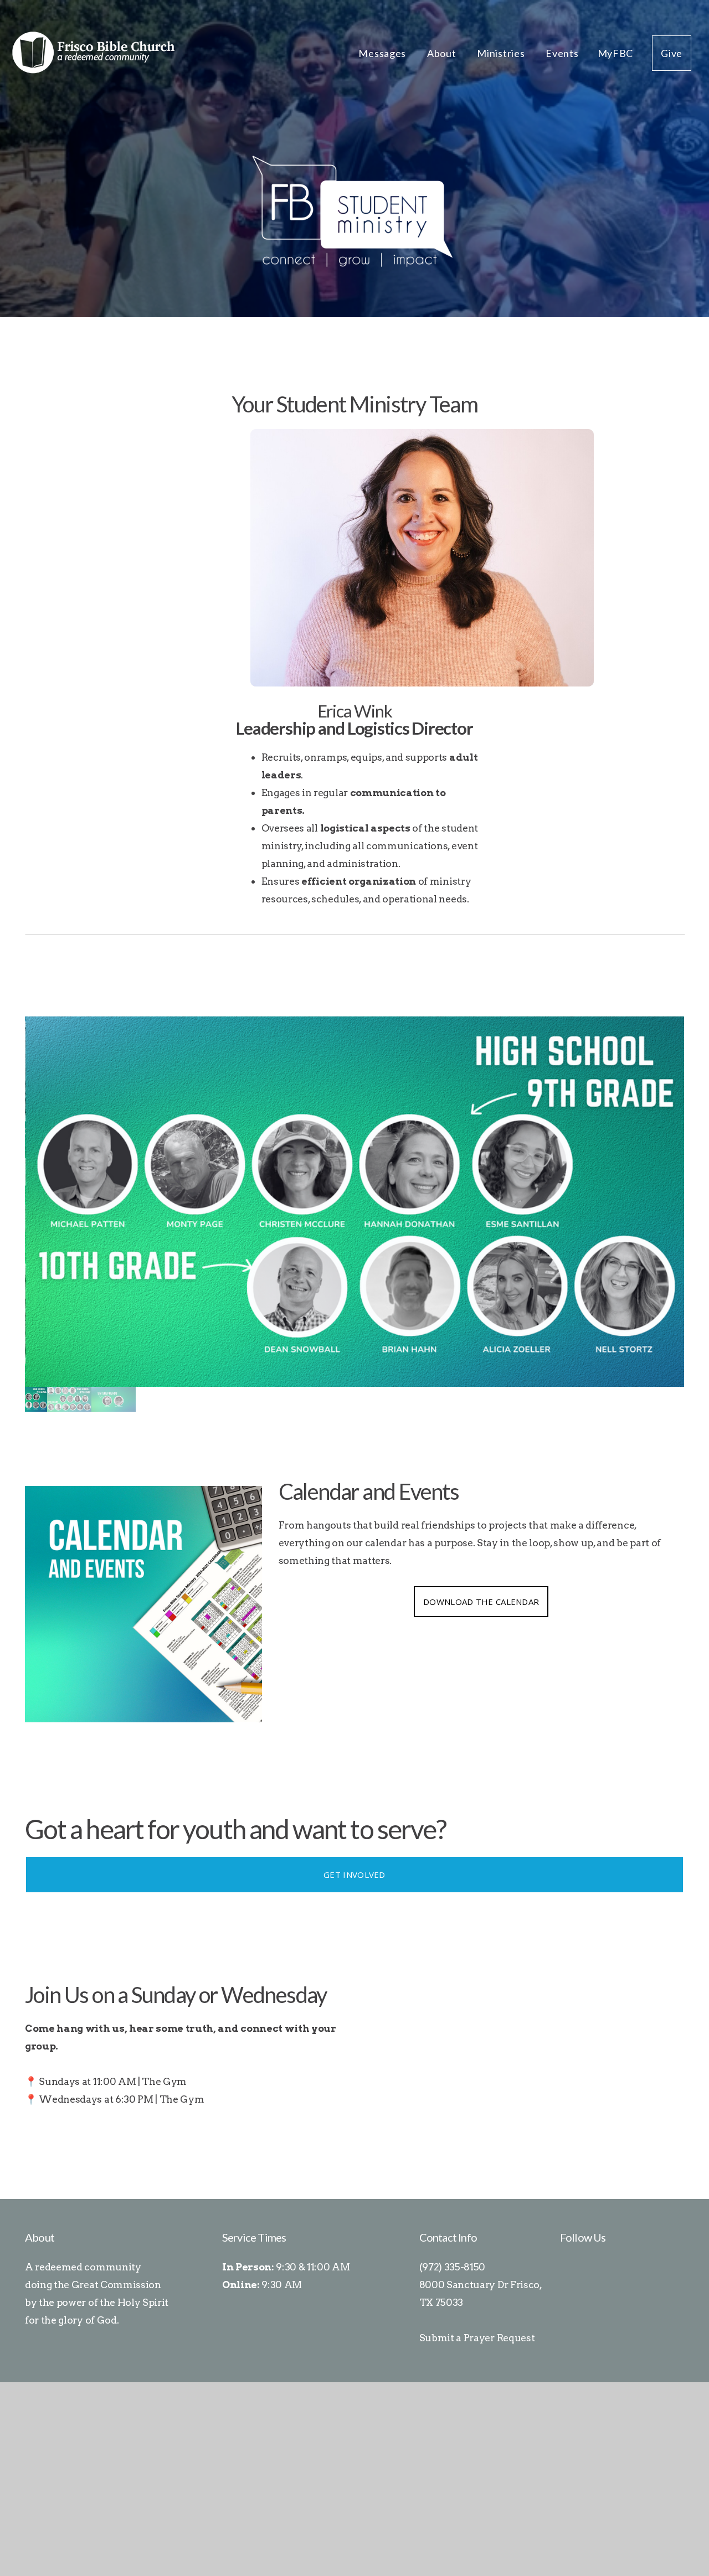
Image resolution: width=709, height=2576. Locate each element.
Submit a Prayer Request (477, 2338)
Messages (383, 53)
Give (672, 53)
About (443, 53)
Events (562, 53)
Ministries (502, 53)
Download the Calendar (481, 1602)
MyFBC (616, 53)
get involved (354, 1875)
